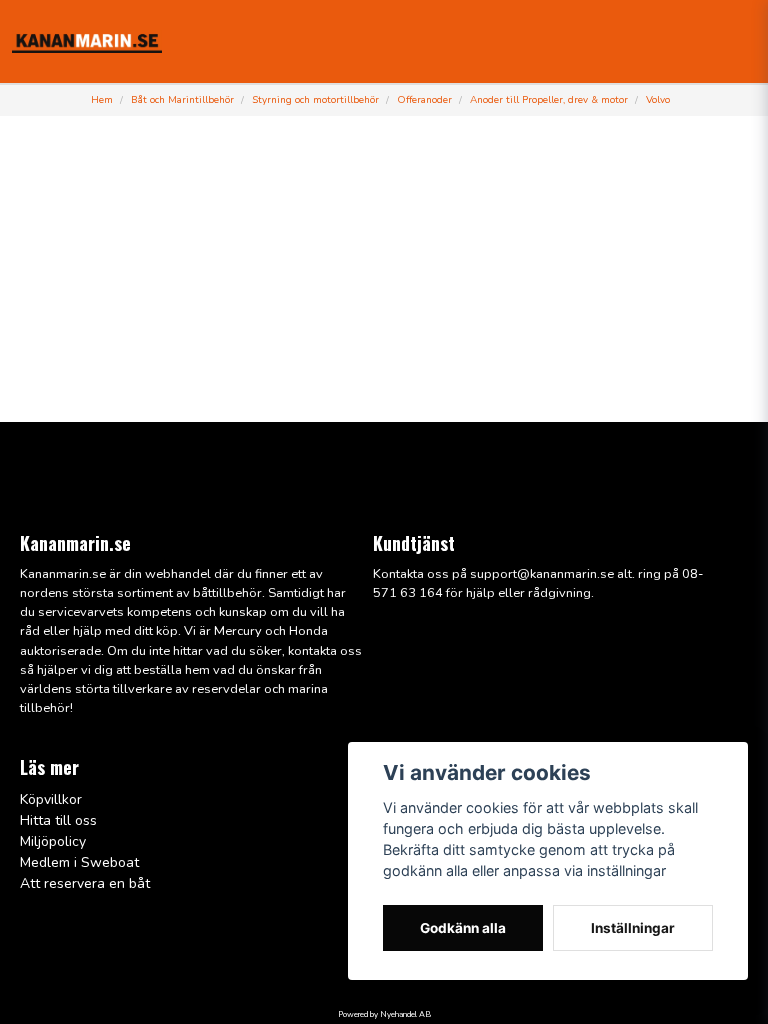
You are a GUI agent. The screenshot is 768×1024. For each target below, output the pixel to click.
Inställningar (633, 928)
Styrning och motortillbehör (315, 100)
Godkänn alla (463, 928)
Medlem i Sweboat (79, 862)
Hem (102, 100)
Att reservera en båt (85, 883)
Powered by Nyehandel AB (384, 1014)
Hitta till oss (58, 820)
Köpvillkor (51, 799)
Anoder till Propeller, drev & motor (549, 100)
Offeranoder (424, 100)
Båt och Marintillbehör (182, 100)
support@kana (513, 574)
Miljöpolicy (53, 841)
